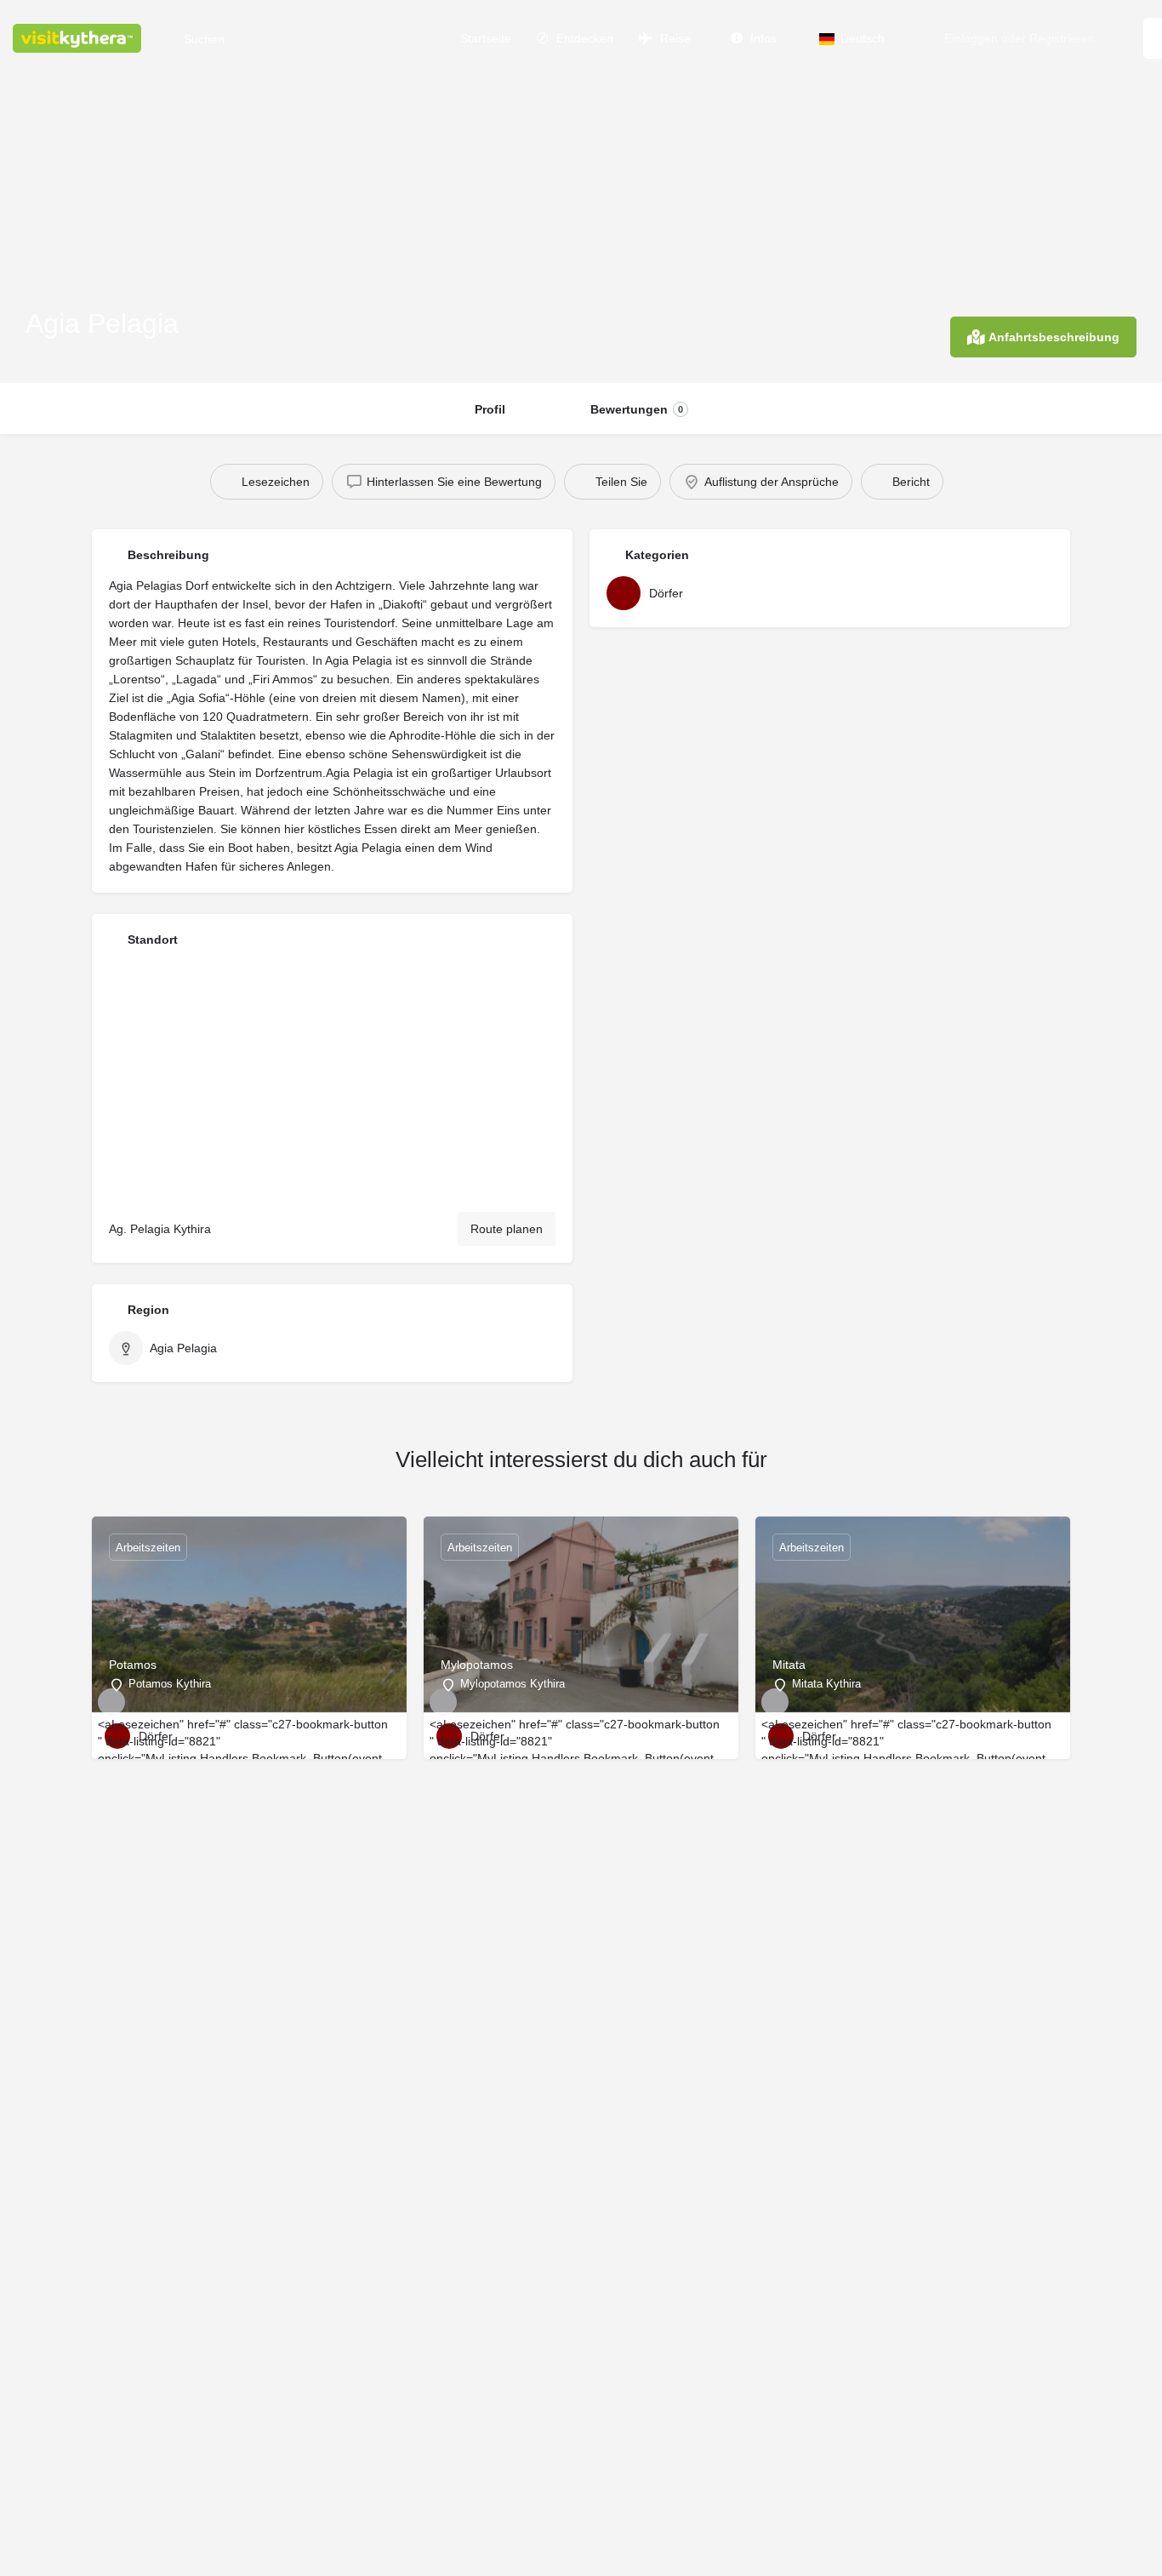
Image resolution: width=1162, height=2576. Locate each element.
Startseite (484, 38)
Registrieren (1062, 38)
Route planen (507, 1229)
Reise (674, 38)
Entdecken (583, 38)
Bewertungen (637, 409)
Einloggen (971, 38)
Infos (762, 38)
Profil (490, 409)
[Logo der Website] (79, 37)
